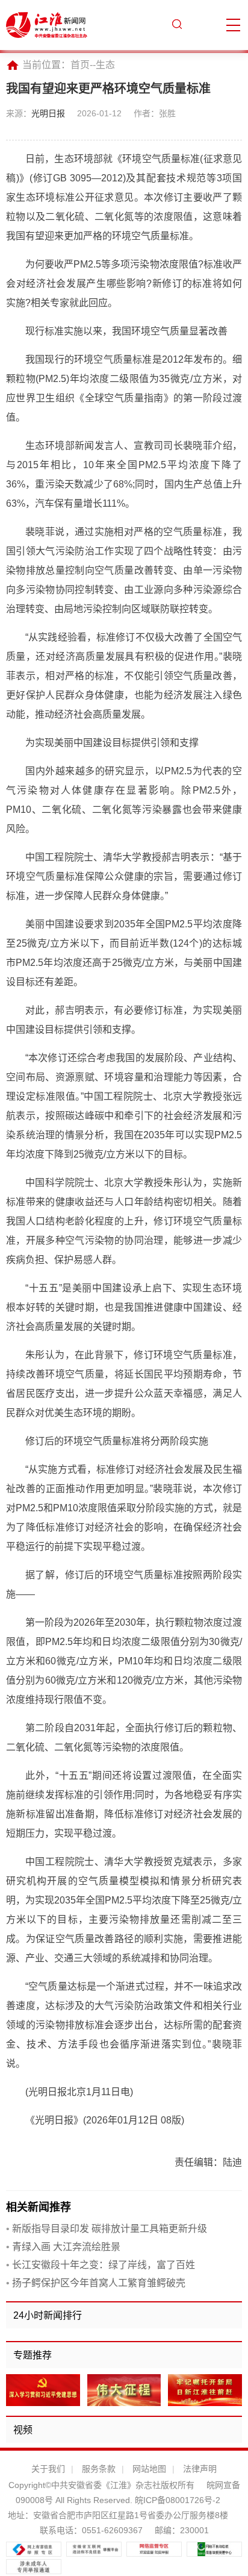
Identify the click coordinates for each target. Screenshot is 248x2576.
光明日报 (48, 113)
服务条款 (99, 2469)
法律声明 (200, 2469)
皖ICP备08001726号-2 (176, 2500)
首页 (80, 65)
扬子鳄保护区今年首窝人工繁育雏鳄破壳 (96, 2283)
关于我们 (48, 2469)
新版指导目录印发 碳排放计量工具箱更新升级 (107, 2229)
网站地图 (149, 2469)
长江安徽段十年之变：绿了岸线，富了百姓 (101, 2265)
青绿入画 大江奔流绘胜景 (63, 2247)
